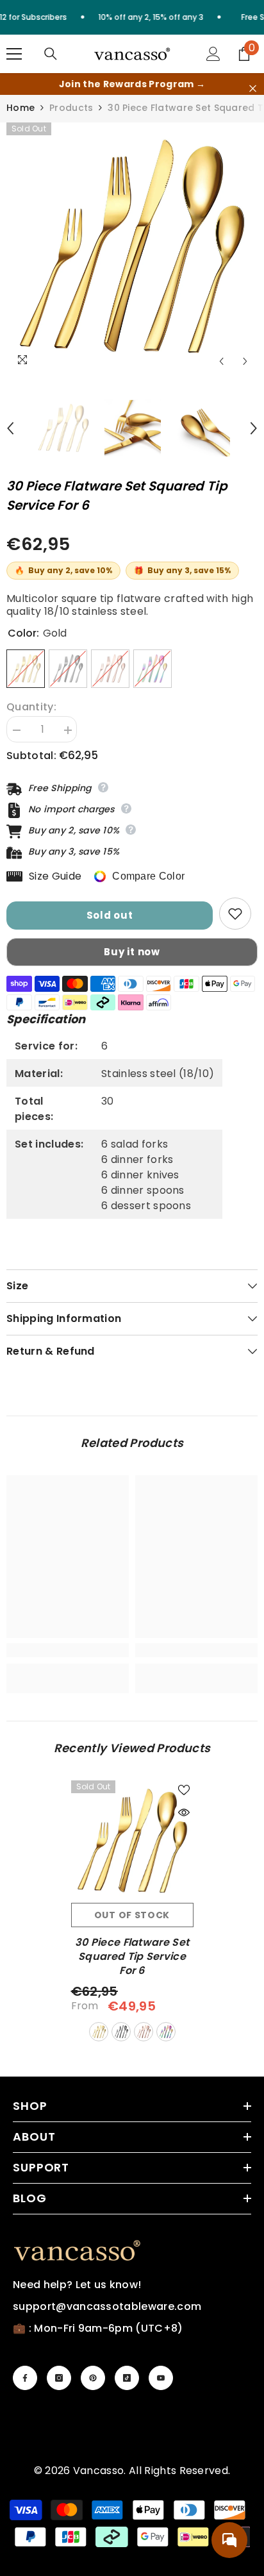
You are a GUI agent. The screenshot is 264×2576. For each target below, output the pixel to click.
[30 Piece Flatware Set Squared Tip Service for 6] (132, 1842)
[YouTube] (161, 2378)
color (166, 2032)
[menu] (14, 54)
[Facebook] (25, 2378)
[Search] (51, 54)
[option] (132, 248)
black (121, 2032)
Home (21, 108)
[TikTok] (127, 2378)
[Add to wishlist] (235, 914)
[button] (221, 361)
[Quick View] (184, 1812)
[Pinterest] (93, 2378)
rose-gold (144, 2032)
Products (71, 108)
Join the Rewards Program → (132, 84)
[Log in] (213, 54)
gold (99, 2032)
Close (253, 89)
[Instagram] (59, 2378)
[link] (68, 1650)
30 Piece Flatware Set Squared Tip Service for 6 (132, 1957)
